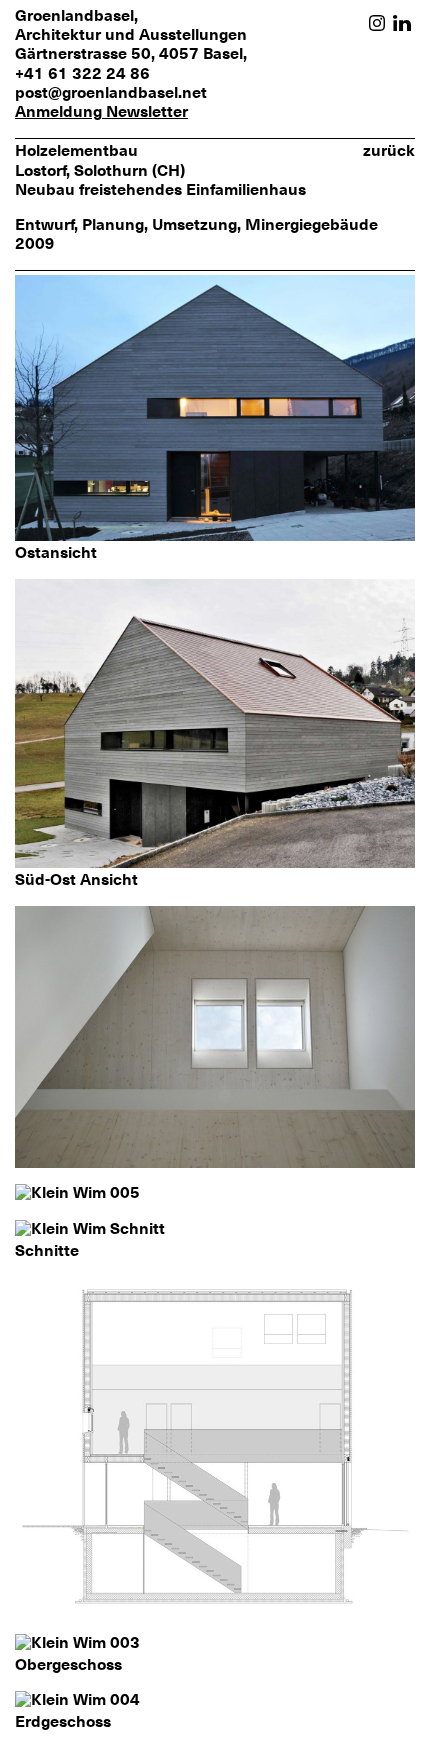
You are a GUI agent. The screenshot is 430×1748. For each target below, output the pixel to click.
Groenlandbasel (74, 16)
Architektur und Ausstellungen (131, 35)
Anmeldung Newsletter (101, 112)
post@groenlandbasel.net (111, 93)
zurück (389, 151)
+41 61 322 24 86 (82, 74)
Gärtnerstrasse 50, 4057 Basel (129, 54)
